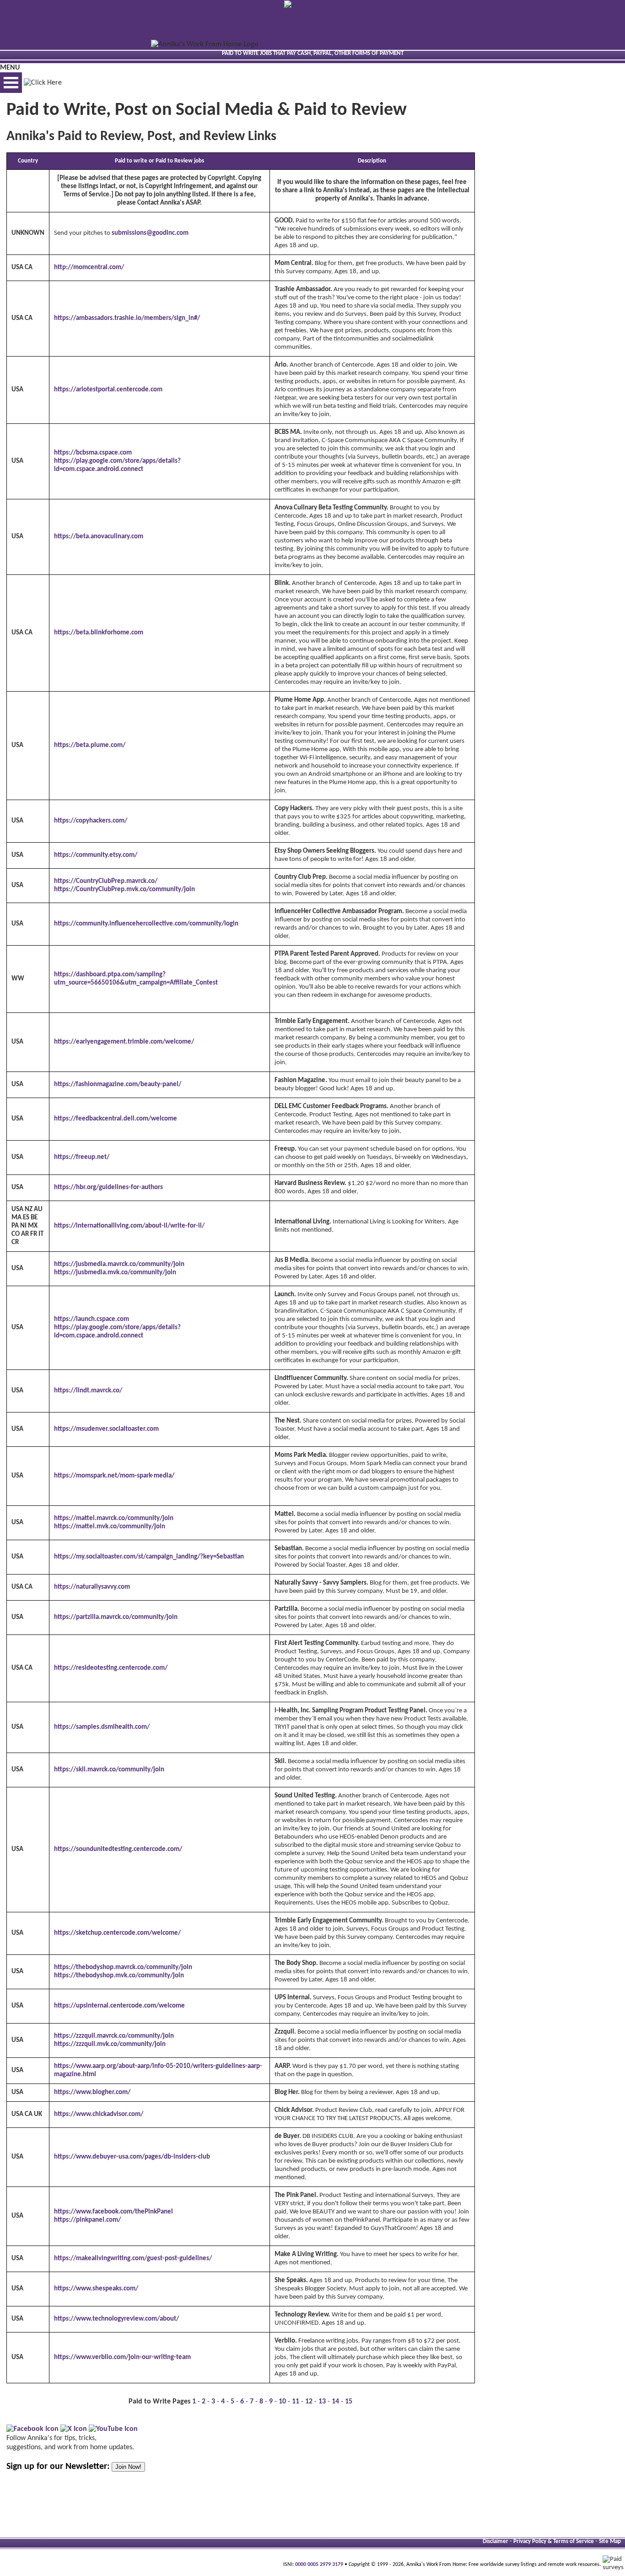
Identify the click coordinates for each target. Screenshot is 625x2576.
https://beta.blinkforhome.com (99, 633)
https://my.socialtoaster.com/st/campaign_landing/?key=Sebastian (149, 1557)
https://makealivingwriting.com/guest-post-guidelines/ (133, 2259)
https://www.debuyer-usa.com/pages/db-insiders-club (132, 2157)
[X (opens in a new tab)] (74, 2429)
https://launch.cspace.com (92, 1319)
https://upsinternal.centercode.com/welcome (119, 2006)
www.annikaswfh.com (366, 1004)
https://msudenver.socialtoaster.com (106, 1429)
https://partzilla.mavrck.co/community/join (116, 1617)
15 (349, 2402)
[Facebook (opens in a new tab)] (32, 2429)
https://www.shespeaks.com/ (96, 2289)
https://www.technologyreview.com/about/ (116, 2319)
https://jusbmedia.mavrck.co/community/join (119, 1264)
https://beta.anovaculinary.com (99, 537)
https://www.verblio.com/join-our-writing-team (122, 2357)
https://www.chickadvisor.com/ (99, 2114)
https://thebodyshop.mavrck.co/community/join (123, 1967)
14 (335, 2402)
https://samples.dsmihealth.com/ (102, 1727)
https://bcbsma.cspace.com (93, 453)
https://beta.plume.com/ (90, 745)
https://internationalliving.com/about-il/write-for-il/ (129, 1226)
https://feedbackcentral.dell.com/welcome (116, 1119)
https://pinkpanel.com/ (87, 2220)
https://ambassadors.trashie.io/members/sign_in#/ (127, 318)
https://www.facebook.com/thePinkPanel (113, 2212)
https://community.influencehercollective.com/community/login (146, 924)
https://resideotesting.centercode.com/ (111, 1668)
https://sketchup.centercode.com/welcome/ (117, 1933)
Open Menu (11, 83)
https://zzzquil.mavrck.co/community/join (114, 2036)
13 (322, 2402)
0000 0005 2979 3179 (319, 2565)
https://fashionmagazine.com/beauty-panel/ (118, 1085)
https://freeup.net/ (82, 1157)
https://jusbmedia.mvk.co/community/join (115, 1273)
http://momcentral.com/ (89, 268)
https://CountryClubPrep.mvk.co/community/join (124, 890)
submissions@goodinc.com (150, 233)
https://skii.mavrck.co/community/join (109, 1770)
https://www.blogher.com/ (92, 2092)
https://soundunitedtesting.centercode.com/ (118, 1849)
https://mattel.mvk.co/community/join (110, 1527)
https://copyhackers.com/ (91, 821)
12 (309, 2402)
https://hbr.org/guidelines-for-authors (108, 1188)
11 (296, 2402)
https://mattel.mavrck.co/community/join (114, 1518)
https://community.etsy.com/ (96, 855)
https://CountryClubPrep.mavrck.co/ (106, 881)
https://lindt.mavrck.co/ (88, 1391)
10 (282, 2402)
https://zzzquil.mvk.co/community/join (110, 2044)
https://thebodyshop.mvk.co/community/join (119, 1976)
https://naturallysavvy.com (92, 1587)
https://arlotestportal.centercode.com (108, 390)
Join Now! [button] (128, 2467)
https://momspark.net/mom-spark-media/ (114, 1476)
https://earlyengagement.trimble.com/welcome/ (124, 1042)
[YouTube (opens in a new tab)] (113, 2429)
